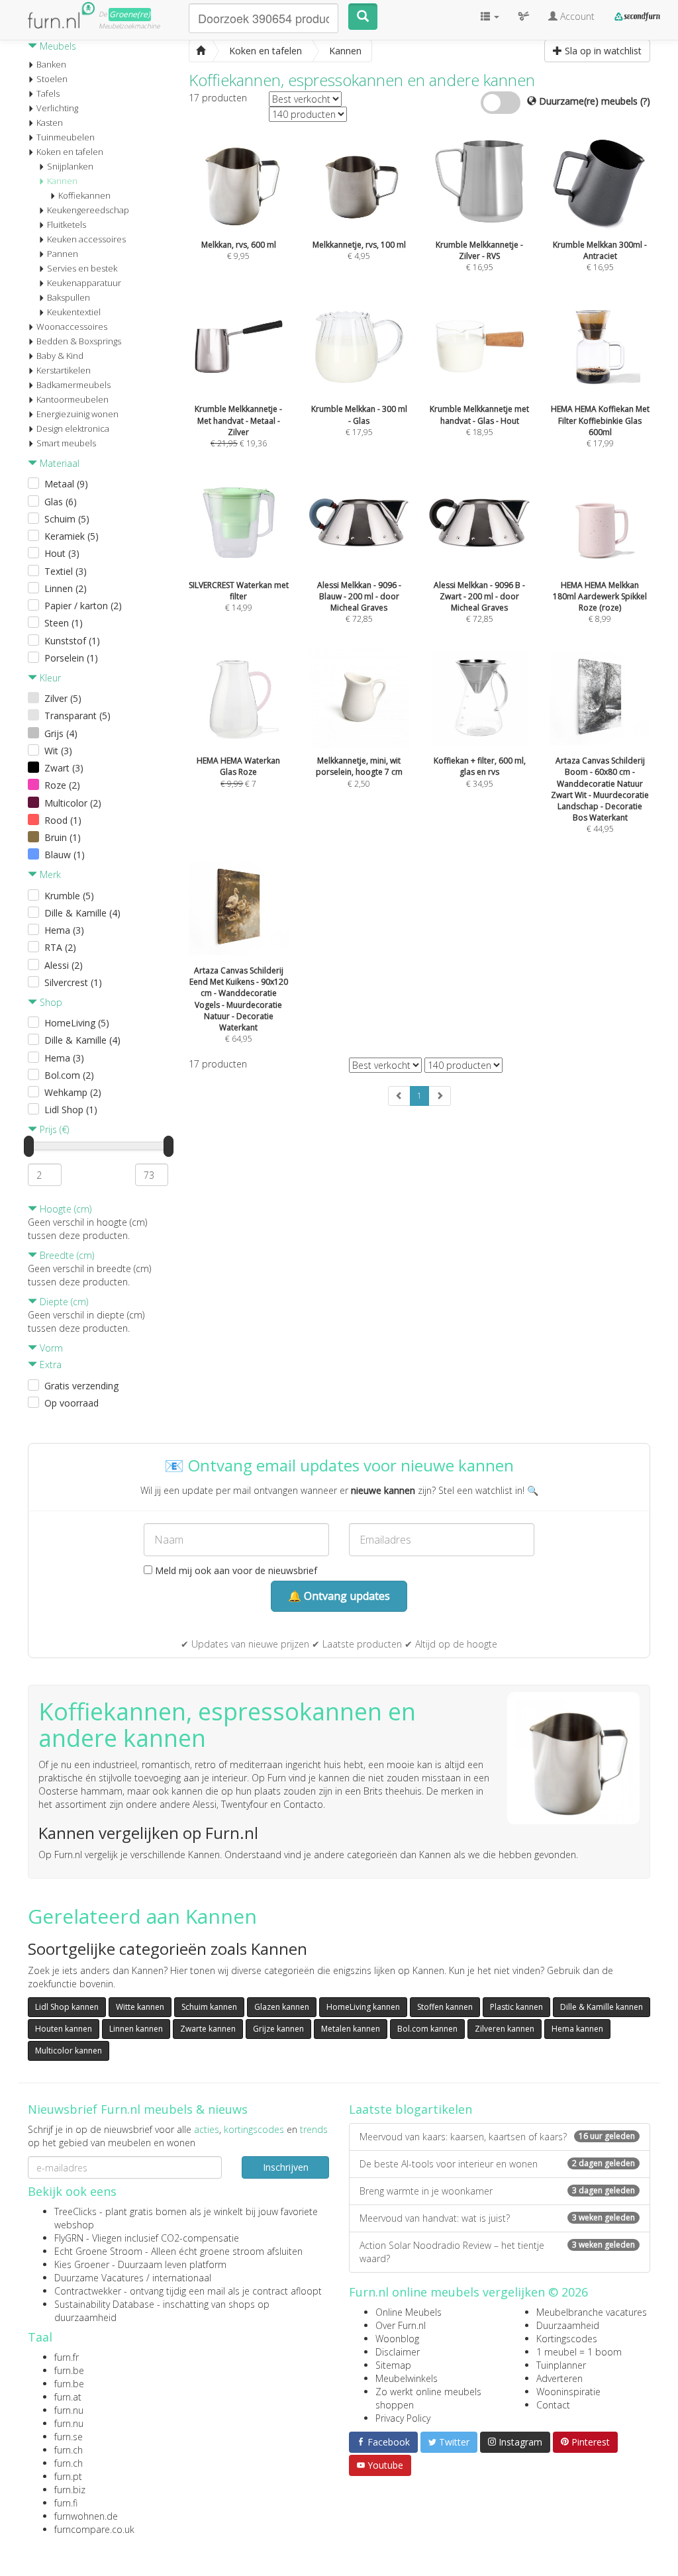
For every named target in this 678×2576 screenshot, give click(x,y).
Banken (51, 64)
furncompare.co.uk (94, 2529)
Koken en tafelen (70, 152)
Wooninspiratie (568, 2392)
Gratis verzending (81, 1386)
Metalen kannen (351, 2029)
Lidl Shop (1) (71, 1110)
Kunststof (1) (72, 641)
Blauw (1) (65, 855)
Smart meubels (66, 443)
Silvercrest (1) (73, 982)
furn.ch (69, 2450)
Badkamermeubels (73, 385)
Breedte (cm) (66, 1255)
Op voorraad (72, 1403)
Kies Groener (82, 2264)
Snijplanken (70, 166)
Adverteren (559, 2378)
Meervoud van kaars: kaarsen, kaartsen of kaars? (497, 2137)
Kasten (50, 123)
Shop (50, 1002)
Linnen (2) (66, 588)
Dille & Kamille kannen (602, 2007)
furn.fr (67, 2357)
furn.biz (70, 2490)
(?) (645, 101)
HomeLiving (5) (77, 1023)
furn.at (68, 2397)
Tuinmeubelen (66, 137)
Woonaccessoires (72, 326)
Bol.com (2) (69, 1075)
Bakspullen (69, 297)
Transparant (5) (77, 716)
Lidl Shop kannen (67, 2007)
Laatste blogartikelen (411, 2109)
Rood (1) (63, 820)
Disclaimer (398, 2352)
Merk (49, 874)
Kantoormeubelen (73, 399)
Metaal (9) (66, 484)
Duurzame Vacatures (99, 2278)
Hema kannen (577, 2029)
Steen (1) (64, 623)
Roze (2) (62, 785)
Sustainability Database (104, 2304)
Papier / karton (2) (83, 606)
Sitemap (393, 2365)
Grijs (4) (61, 733)
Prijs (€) (53, 1129)
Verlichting (57, 108)
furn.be (69, 2370)
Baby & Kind (60, 356)
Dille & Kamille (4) (82, 913)
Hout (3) (62, 553)
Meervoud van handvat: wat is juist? (497, 2218)
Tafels (48, 93)
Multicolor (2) (73, 803)
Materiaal (58, 463)
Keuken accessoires (86, 239)
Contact (553, 2405)
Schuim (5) (67, 519)
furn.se (69, 2437)
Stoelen (52, 79)
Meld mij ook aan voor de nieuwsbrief (235, 1570)
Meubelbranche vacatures (592, 2312)
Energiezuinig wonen (77, 414)
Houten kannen (64, 2029)
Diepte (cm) (63, 1302)
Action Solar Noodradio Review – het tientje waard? (497, 2252)
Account (576, 16)
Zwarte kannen (208, 2029)
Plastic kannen (516, 2007)
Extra (49, 1364)
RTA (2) (60, 947)
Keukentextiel (74, 312)
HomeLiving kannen (363, 2007)
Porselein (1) (71, 658)
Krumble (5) (69, 896)
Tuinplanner (561, 2365)
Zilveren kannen (505, 2029)
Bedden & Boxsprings (79, 341)
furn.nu (69, 2410)
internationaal (182, 2278)
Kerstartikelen (64, 370)
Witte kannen (140, 2007)
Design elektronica (73, 428)
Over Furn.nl (401, 2325)
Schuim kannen (209, 2007)
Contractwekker (88, 2291)
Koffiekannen (84, 195)
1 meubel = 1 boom (579, 2352)
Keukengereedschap (88, 210)
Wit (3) (58, 751)
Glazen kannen (282, 2007)
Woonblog (397, 2339)
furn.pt (68, 2476)
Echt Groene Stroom (98, 2251)
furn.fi (66, 2503)
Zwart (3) (64, 768)
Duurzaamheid (568, 2325)
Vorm (50, 1348)
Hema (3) (64, 930)
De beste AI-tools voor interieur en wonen (497, 2164)
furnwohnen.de (86, 2516)
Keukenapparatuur (84, 283)
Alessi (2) (64, 965)
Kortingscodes (567, 2339)
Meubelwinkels (407, 2378)
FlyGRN (69, 2238)
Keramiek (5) (72, 536)
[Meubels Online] (201, 51)
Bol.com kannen (427, 2029)
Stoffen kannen (445, 2007)
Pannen (63, 254)
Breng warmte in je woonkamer (497, 2191)
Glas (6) (61, 502)
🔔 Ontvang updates (339, 1596)
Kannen (62, 181)
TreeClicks (75, 2211)
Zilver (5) (63, 698)
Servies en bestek (82, 268)
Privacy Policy (403, 2418)
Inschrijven (286, 2167)
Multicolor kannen (69, 2051)
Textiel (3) (66, 571)
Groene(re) (130, 14)
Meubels (57, 46)
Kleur (49, 678)
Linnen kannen (136, 2029)
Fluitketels (67, 224)
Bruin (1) (63, 837)
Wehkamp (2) (73, 1092)
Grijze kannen (278, 2029)
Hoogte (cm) (64, 1209)
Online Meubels (409, 2312)
